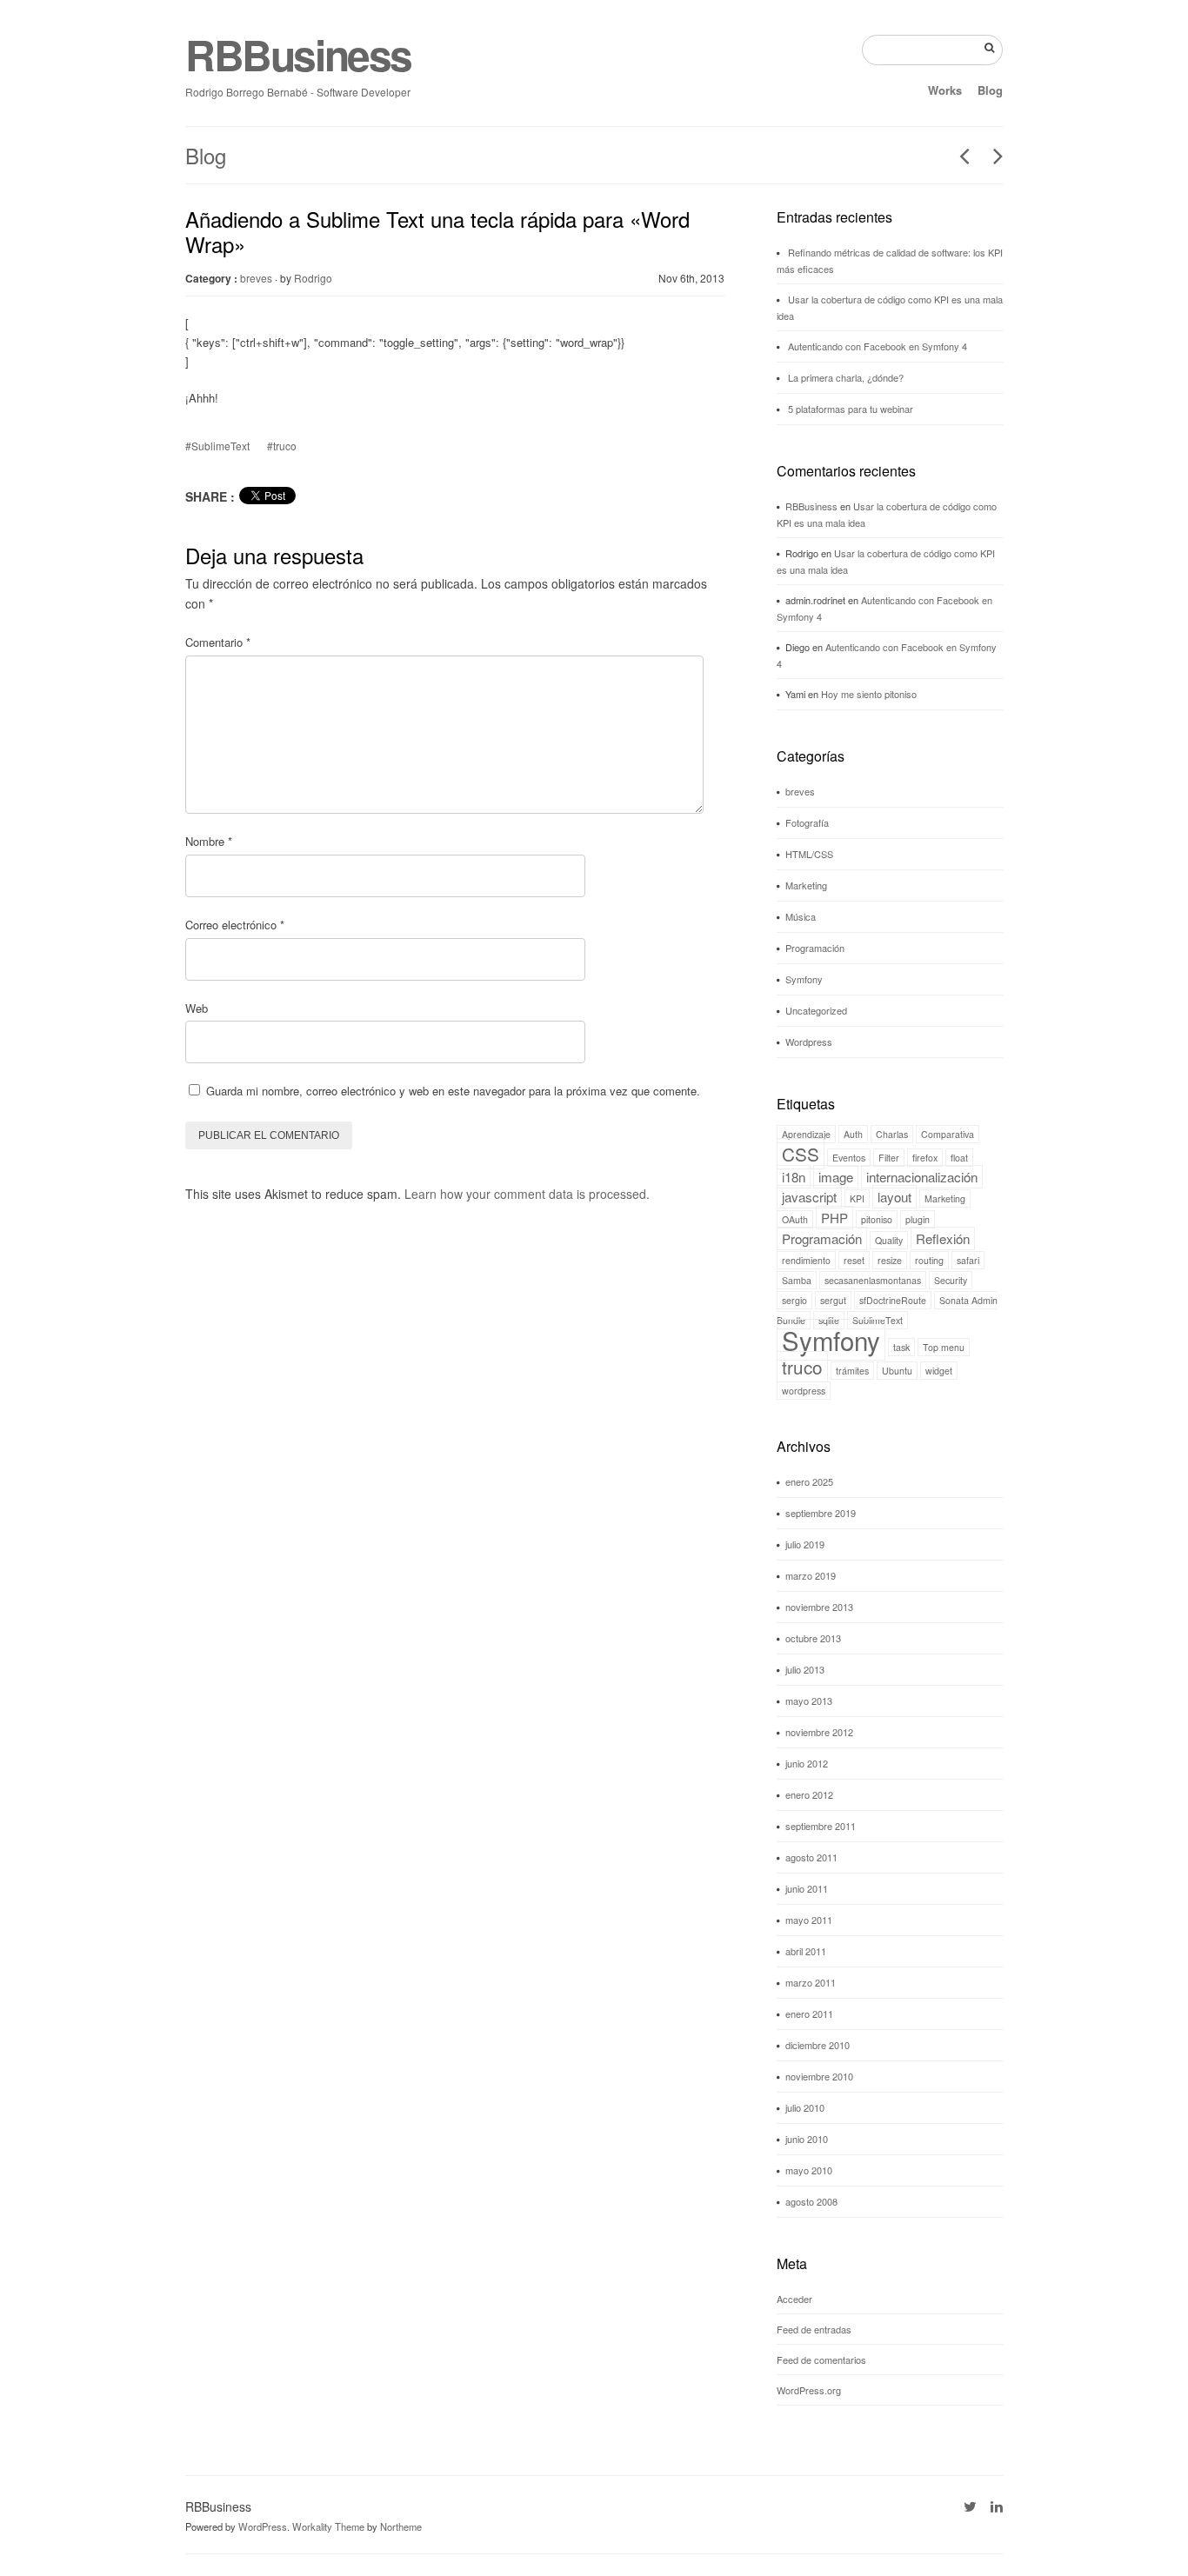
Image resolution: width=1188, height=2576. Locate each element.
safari (968, 1260)
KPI (857, 1198)
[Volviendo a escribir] (958, 156)
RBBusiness (298, 54)
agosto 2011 (811, 1857)
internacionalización (922, 1177)
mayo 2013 (809, 1701)
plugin (918, 1219)
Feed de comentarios (821, 2360)
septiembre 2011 (821, 1826)
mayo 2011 (809, 1920)
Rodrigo (313, 278)
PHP (834, 1218)
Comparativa (948, 1134)
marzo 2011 (811, 1982)
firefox (925, 1158)
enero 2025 (809, 1481)
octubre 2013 (813, 1638)
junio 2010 (807, 2139)
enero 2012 (809, 1794)
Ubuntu (897, 1371)
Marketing (806, 885)
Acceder (794, 2299)
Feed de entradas (814, 2329)
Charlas (892, 1134)
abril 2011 (806, 1951)
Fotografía (807, 822)
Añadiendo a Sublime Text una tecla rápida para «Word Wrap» (437, 231)
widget (939, 1371)
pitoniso (877, 1219)
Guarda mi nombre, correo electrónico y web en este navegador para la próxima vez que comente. (453, 1091)
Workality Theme (328, 2526)
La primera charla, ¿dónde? (846, 377)
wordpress (804, 1391)
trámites (852, 1371)
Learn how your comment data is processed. (527, 1194)
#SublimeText (217, 446)
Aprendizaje (806, 1134)
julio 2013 (805, 1669)
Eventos (849, 1158)
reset (854, 1260)
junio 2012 (807, 1763)
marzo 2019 (811, 1575)
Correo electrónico (235, 925)
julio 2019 (805, 1544)
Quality (889, 1240)
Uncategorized (816, 1010)
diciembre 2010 (818, 2045)
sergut (833, 1300)
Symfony (804, 979)
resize (890, 1260)
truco (802, 1367)
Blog (990, 90)
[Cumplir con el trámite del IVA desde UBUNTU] (992, 156)
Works (945, 90)
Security (951, 1280)
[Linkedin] (997, 2506)
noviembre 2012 (819, 1732)
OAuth (795, 1219)
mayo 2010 (809, 2170)
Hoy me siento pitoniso (869, 694)
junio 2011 (807, 1888)
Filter (889, 1158)
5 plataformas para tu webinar (851, 409)
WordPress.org (809, 2390)
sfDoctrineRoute (893, 1300)
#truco (282, 446)
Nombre (209, 841)
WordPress (263, 2526)
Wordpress (809, 1042)
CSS (801, 1154)
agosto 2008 (811, 2201)
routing (929, 1260)
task (901, 1347)
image (836, 1177)
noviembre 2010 (819, 2076)
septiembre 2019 (821, 1513)
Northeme (401, 2526)
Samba (797, 1280)
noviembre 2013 (819, 1607)
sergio (794, 1300)
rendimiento (806, 1260)
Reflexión (943, 1238)
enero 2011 (809, 2014)
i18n (794, 1177)
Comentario (218, 642)
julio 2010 (805, 2107)
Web (197, 1008)
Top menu (944, 1347)
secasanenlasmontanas (873, 1280)
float (959, 1158)
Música (801, 916)
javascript (809, 1197)
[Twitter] (970, 2506)
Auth (853, 1134)
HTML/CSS (809, 854)
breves (256, 278)
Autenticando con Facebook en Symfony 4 (878, 346)
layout (894, 1197)
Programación (815, 948)
